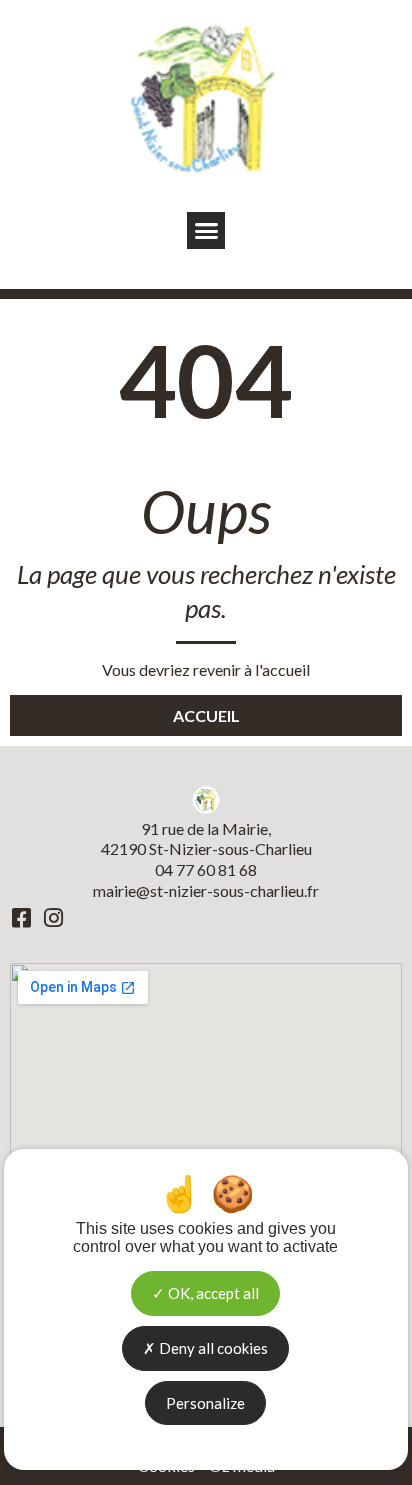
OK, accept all (212, 1293)
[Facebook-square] (21, 918)
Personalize (205, 1403)
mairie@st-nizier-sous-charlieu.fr (206, 890)
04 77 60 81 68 (206, 869)
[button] (206, 231)
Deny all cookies (212, 1348)
